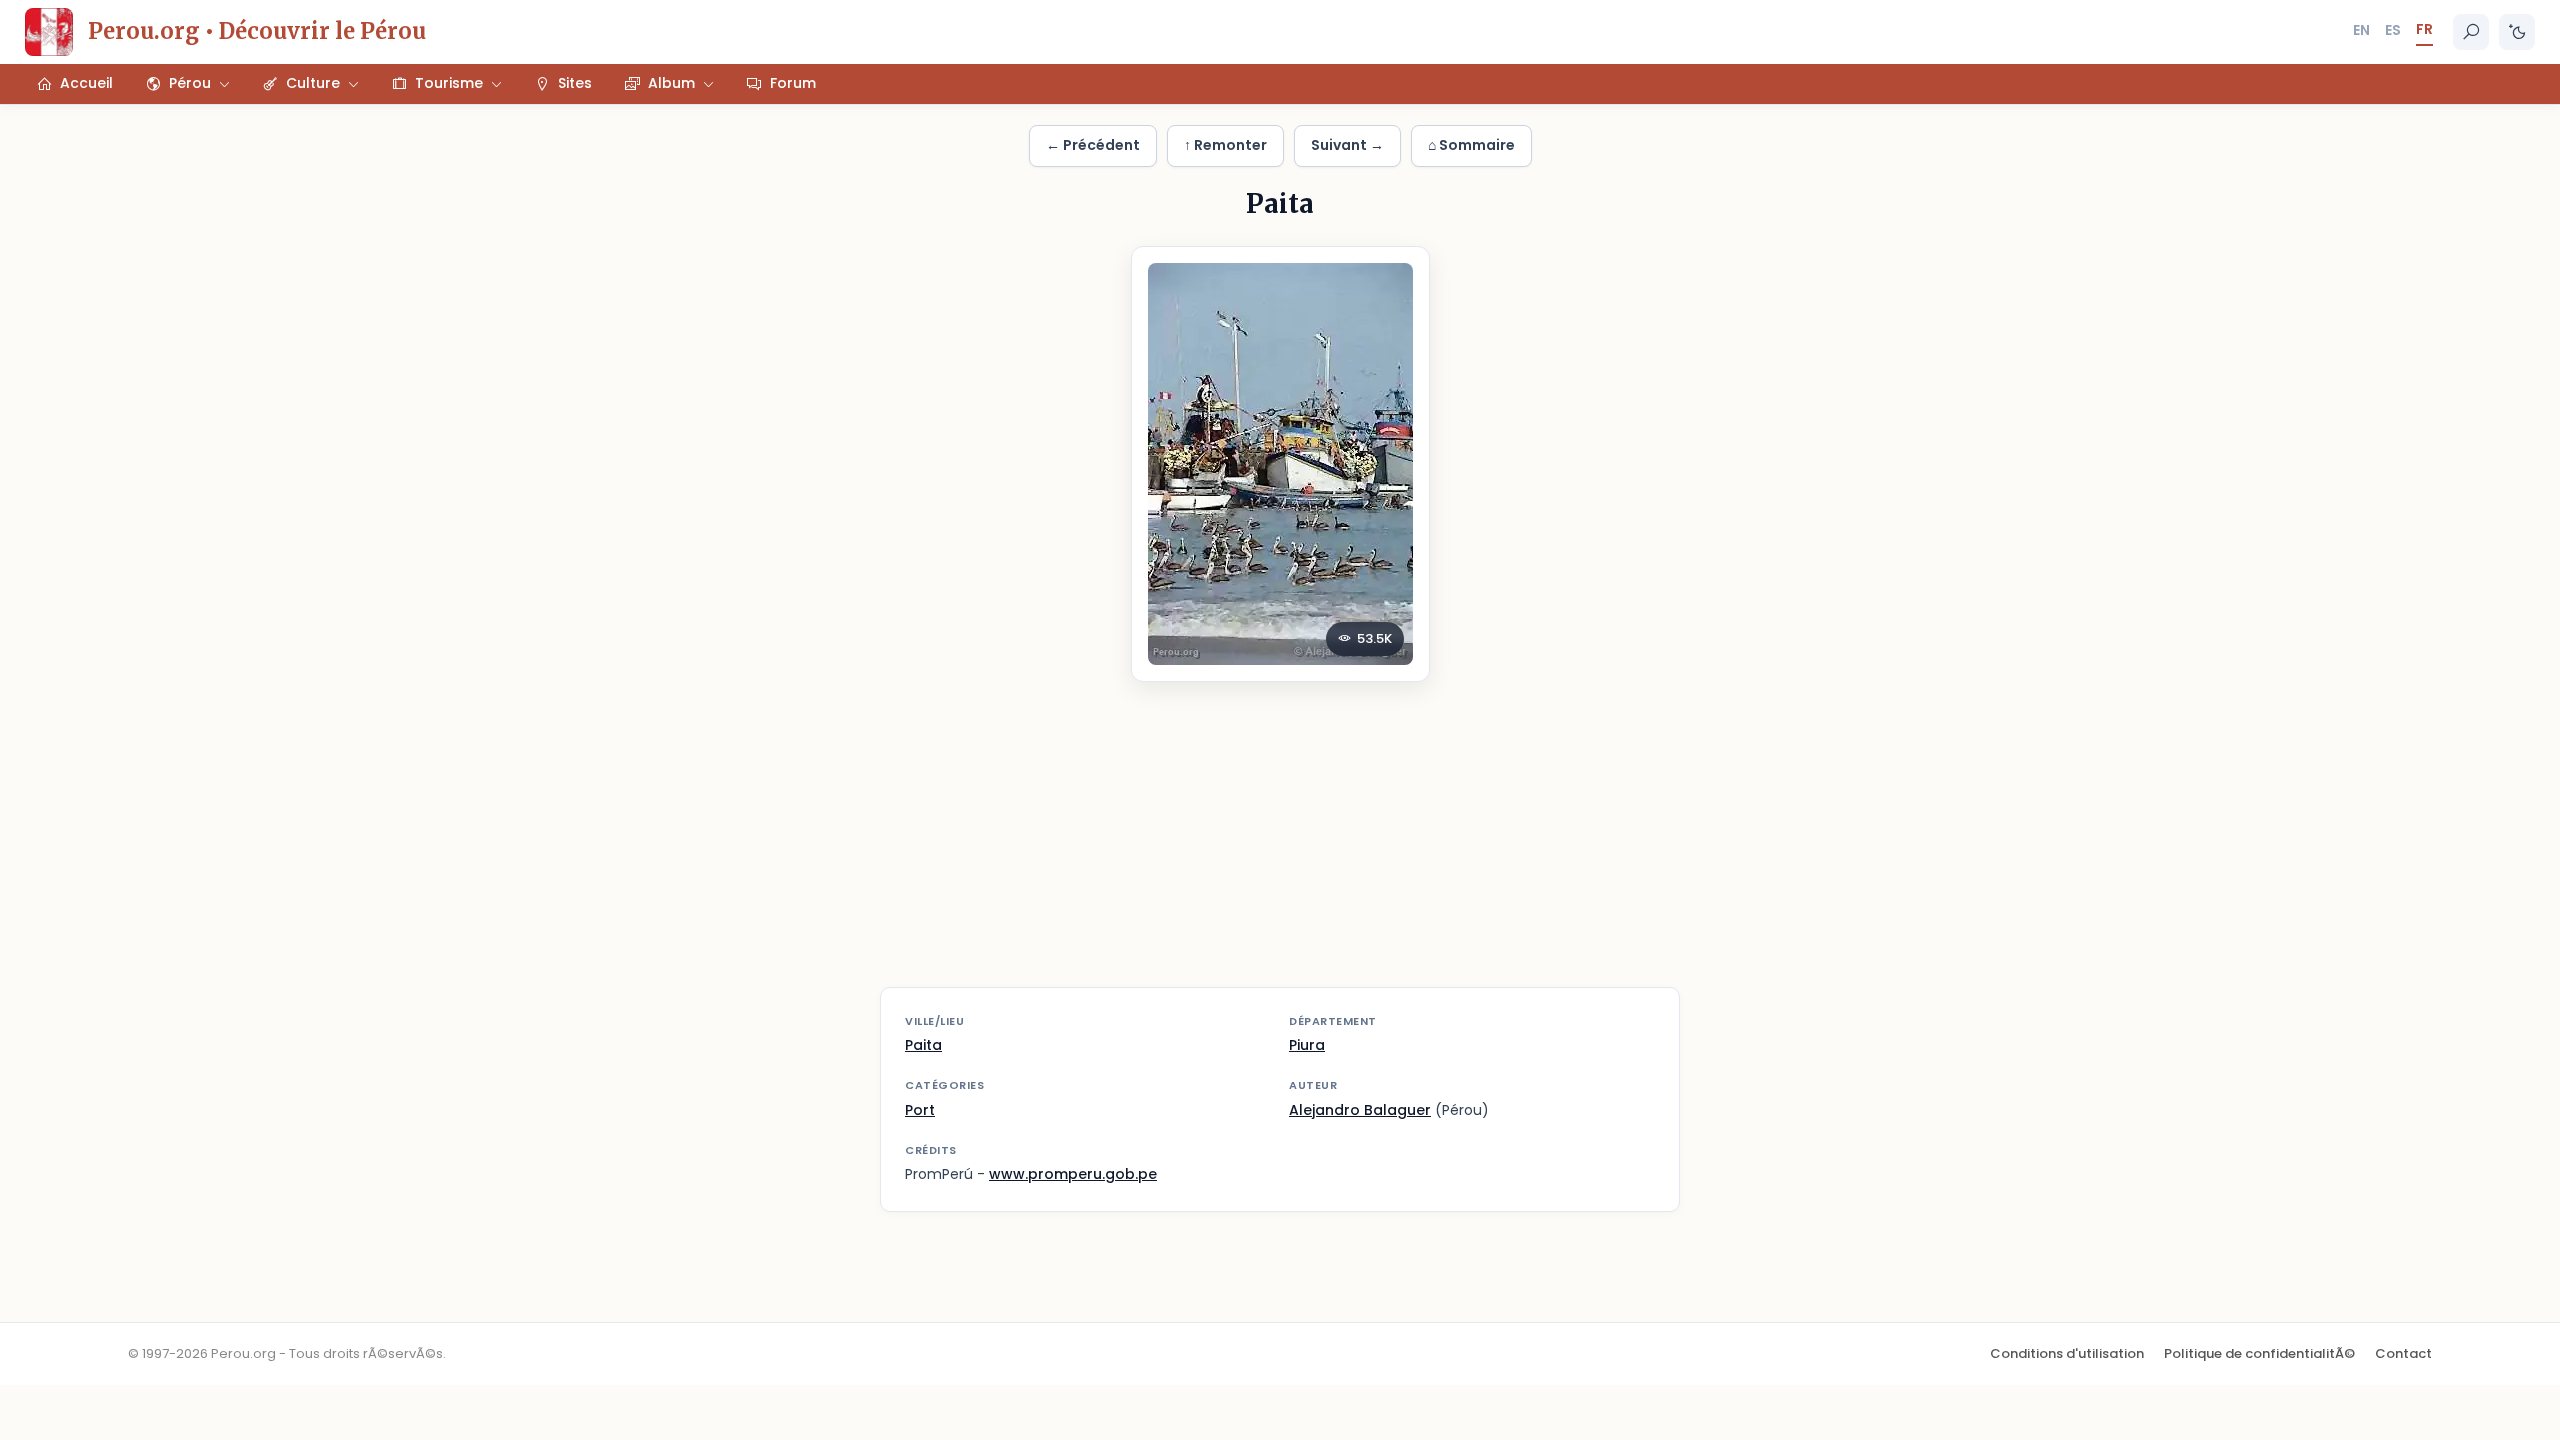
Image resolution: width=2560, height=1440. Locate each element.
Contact (2403, 1353)
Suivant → (1347, 145)
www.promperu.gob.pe (1073, 1174)
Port (920, 1110)
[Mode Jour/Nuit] (2517, 32)
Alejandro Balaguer (1360, 1110)
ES (2393, 30)
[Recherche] (2471, 32)
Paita (923, 1045)
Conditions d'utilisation (2067, 1353)
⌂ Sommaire (1471, 145)
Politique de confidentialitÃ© (2259, 1353)
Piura (1307, 1045)
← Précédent (1093, 145)
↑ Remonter (1225, 145)
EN (2361, 30)
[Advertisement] (1280, 847)
